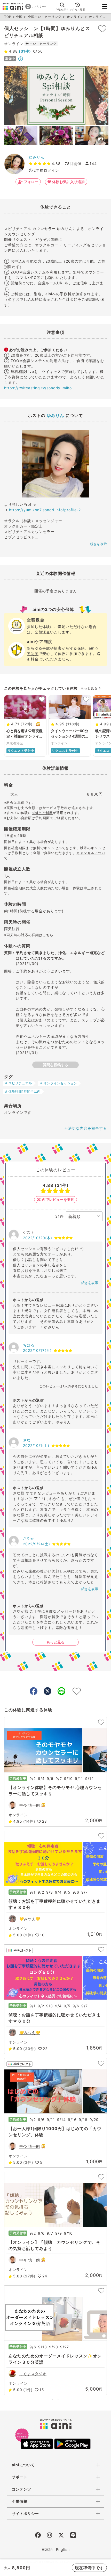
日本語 (47, 2549)
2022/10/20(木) (38, 1238)
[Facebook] (38, 2536)
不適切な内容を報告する (86, 1128)
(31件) (24, 51)
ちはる (29, 1345)
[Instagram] (49, 2536)
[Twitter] (61, 2536)
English (63, 2549)
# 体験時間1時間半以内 (23, 1091)
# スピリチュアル (19, 1083)
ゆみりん (37, 157)
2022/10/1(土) (36, 1445)
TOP (8, 17)
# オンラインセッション (59, 1083)
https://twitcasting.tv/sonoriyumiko (38, 388)
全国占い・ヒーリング (45, 17)
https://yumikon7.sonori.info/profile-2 (45, 510)
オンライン (75, 17)
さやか (29, 1538)
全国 (19, 17)
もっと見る (89, 688)
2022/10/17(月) (37, 1350)
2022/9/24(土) (37, 1544)
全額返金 (42, 632)
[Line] (73, 2536)
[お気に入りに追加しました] (102, 29)
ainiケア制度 (42, 813)
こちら (48, 935)
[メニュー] (105, 6)
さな (27, 1440)
